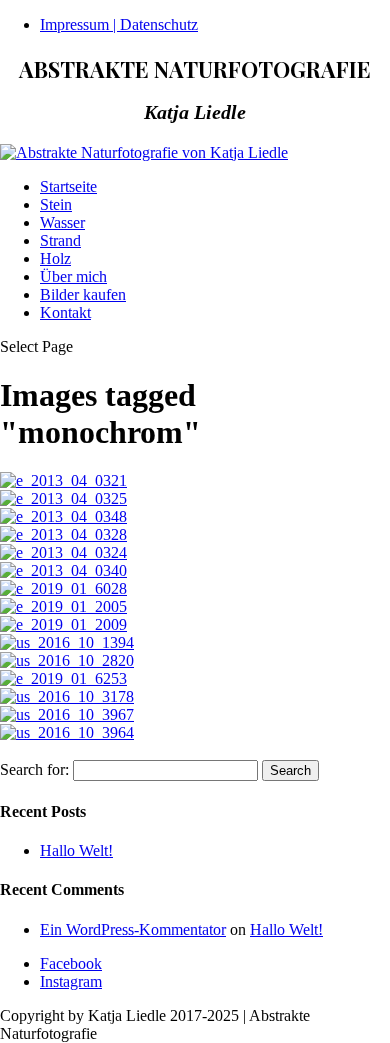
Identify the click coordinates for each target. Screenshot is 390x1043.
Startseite (68, 186)
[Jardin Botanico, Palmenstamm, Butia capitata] (63, 588)
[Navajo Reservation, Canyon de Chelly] (67, 714)
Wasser (62, 222)
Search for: (34, 769)
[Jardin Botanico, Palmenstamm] (63, 678)
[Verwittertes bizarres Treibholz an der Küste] (63, 480)
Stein (56, 204)
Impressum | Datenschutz (119, 24)
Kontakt (65, 312)
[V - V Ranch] (67, 696)
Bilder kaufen (83, 294)
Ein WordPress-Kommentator (133, 929)
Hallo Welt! (76, 850)
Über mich (73, 276)
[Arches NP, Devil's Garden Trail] (67, 642)
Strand (60, 240)
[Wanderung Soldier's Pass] (67, 660)
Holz (55, 258)
